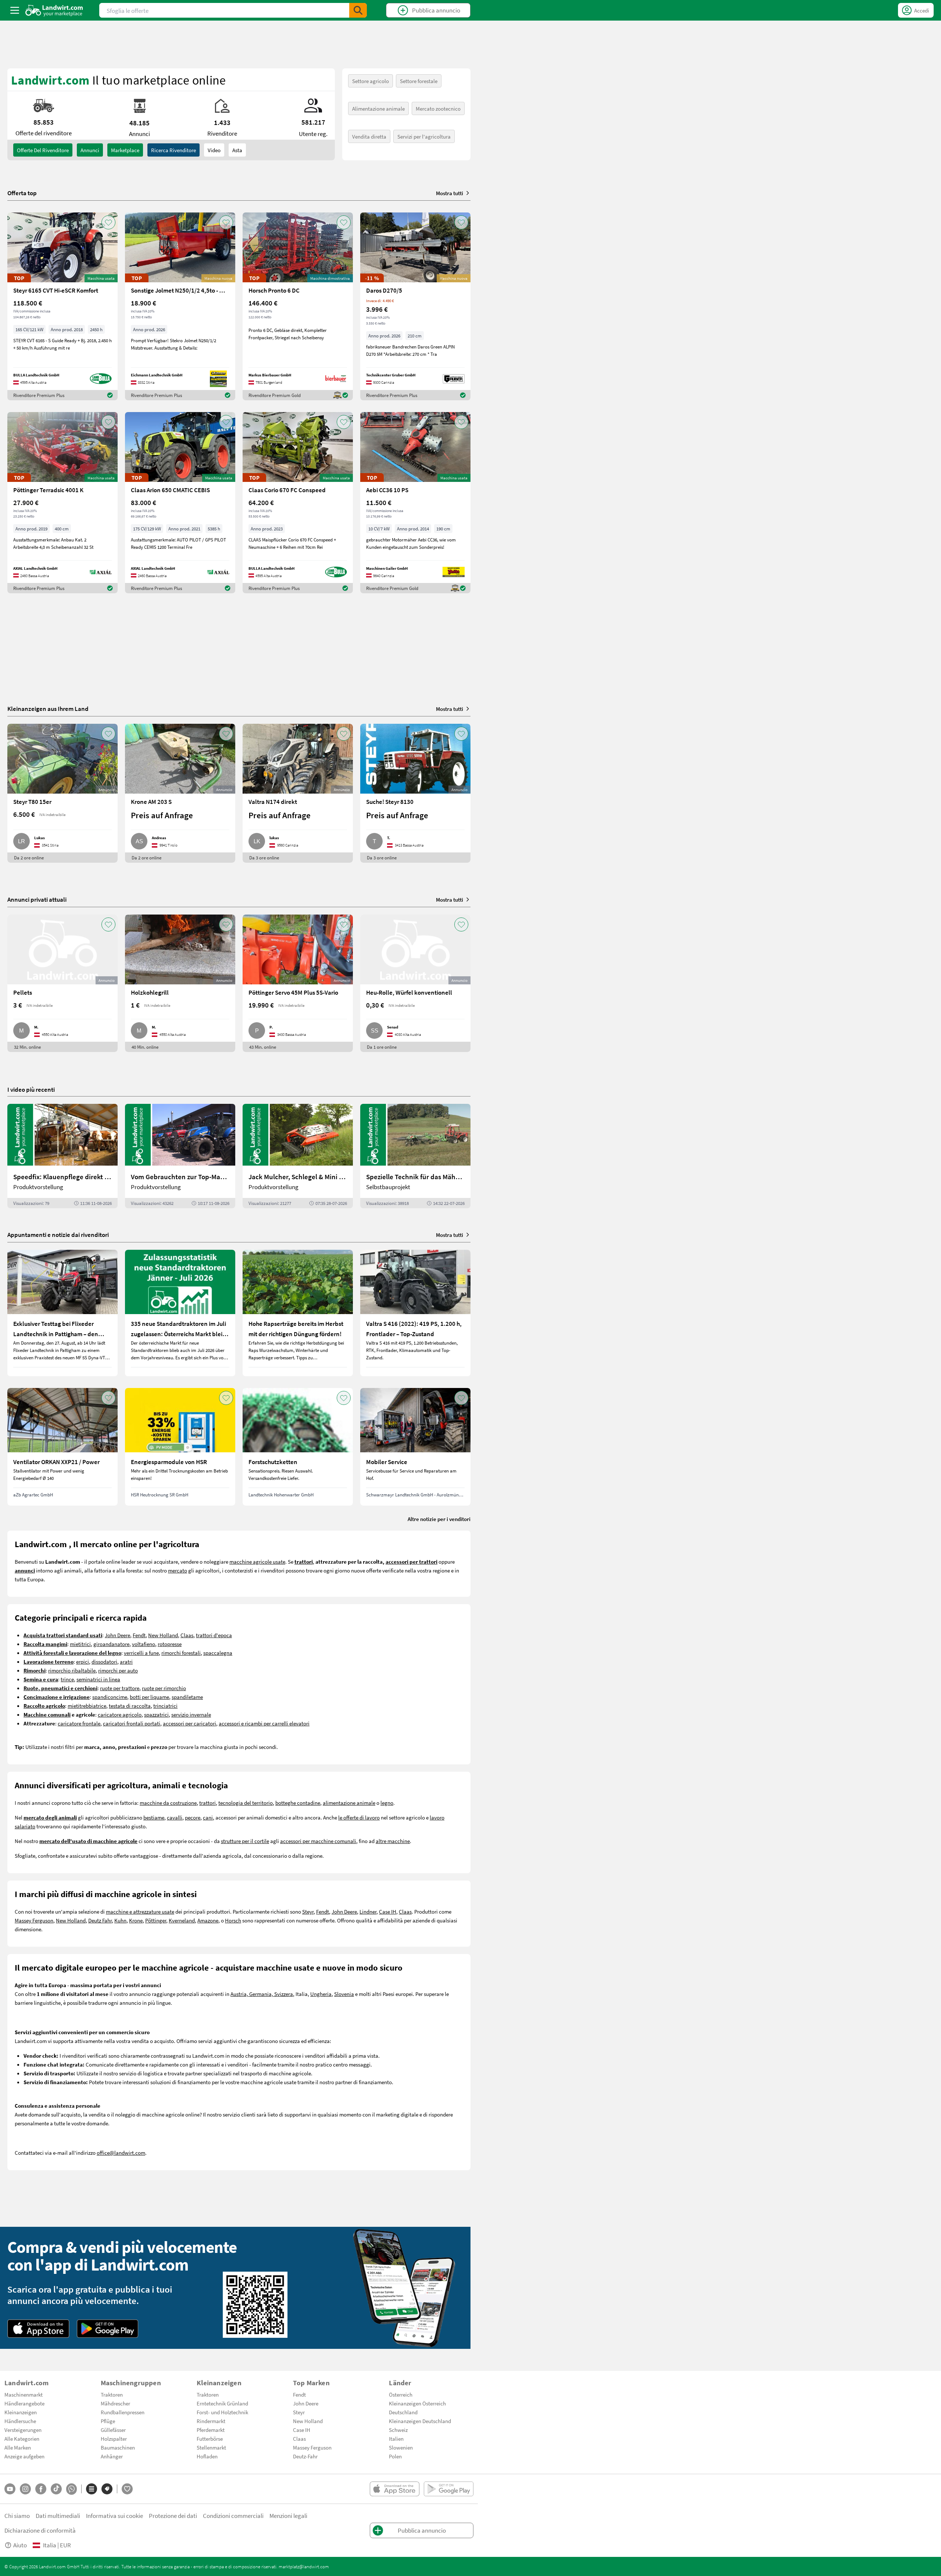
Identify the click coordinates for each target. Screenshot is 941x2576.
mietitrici (80, 1644)
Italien (396, 2439)
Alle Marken (18, 2447)
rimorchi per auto (118, 1670)
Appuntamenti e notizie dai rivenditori (58, 1235)
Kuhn (120, 1920)
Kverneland (182, 1920)
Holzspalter (114, 2439)
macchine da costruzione (168, 1803)
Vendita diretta (369, 136)
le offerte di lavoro (359, 1817)
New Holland (163, 1635)
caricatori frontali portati (132, 1723)
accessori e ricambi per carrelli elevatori (264, 1723)
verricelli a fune (141, 1653)
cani (208, 1817)
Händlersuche (20, 2421)
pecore (193, 1817)
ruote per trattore (120, 1688)
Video (214, 150)
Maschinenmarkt (24, 2394)
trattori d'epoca (214, 1635)
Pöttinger (156, 1920)
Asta (237, 150)
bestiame (154, 1817)
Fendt (139, 1635)
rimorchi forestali (181, 1653)
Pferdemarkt (211, 2430)
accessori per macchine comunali (318, 1841)
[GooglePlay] (108, 2329)
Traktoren (112, 2394)
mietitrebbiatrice (87, 1706)
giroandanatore (111, 1644)
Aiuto (20, 2545)
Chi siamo (17, 2516)
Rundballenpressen (123, 2412)
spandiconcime (110, 1697)
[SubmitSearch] (358, 10)
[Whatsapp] (71, 2489)
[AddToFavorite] (108, 222)
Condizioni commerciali (233, 2516)
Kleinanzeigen (21, 2412)
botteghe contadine (298, 1803)
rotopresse (170, 1644)
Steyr (308, 1911)
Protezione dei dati (173, 2516)
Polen (395, 2456)
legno (387, 1803)
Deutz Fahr (100, 1920)
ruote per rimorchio (164, 1688)
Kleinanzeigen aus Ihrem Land (48, 709)
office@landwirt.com (121, 2153)
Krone (136, 1920)
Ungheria (321, 1994)
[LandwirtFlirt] (127, 2489)
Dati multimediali (58, 2516)
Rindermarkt (211, 2421)
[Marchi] (107, 2489)
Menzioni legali (288, 2516)
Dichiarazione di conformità (40, 2530)
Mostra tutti (450, 193)
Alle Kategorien (22, 2439)
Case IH (388, 1911)
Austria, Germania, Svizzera (262, 1994)
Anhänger (112, 2456)
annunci (90, 150)
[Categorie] (92, 2489)
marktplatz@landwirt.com (304, 2566)
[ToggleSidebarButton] (15, 10)
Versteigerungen (23, 2430)
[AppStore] (38, 2329)
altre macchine (393, 1841)
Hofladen (207, 2456)
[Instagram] (25, 2489)
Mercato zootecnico (438, 108)
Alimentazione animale (378, 108)
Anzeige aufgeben (24, 2456)
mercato (178, 1570)
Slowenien (401, 2447)
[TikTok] (56, 2489)
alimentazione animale (349, 1803)
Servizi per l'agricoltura (424, 136)
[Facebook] (41, 2489)
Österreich (401, 2394)
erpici (83, 1661)
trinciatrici (165, 1706)
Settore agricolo (371, 81)
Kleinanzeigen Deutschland (420, 2421)
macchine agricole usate (257, 1561)
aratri (126, 1661)
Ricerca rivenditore (173, 150)
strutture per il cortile (245, 1841)
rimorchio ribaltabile (72, 1670)
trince (67, 1679)
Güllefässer (113, 2430)
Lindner (368, 1911)
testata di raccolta (130, 1706)
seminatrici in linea (98, 1679)
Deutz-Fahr (305, 2456)
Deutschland (403, 2412)
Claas (187, 1635)
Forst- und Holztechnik (222, 2412)
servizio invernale (191, 1714)
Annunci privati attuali (37, 899)
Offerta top (22, 193)
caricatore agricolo (120, 1714)
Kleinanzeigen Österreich (417, 2403)
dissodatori (104, 1661)
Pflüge (108, 2421)
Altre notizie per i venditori (439, 1519)
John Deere (117, 1635)
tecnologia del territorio (246, 1803)
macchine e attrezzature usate (140, 1911)
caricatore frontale (79, 1723)
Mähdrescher (115, 2403)
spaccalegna (218, 1653)
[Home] (54, 10)
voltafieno (144, 1644)
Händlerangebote (24, 2403)
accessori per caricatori (189, 1723)
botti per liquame (149, 1697)
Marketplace (125, 150)
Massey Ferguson (34, 1920)
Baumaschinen (118, 2447)
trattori (207, 1803)
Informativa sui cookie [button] (115, 2516)
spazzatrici (156, 1714)
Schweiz (398, 2430)
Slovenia (344, 1994)
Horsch (233, 1920)
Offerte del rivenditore (43, 150)
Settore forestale (419, 81)
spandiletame (187, 1697)
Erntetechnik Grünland (222, 2403)
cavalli (175, 1817)
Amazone (208, 1920)
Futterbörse (210, 2439)
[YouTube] (10, 2489)
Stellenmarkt (211, 2447)
